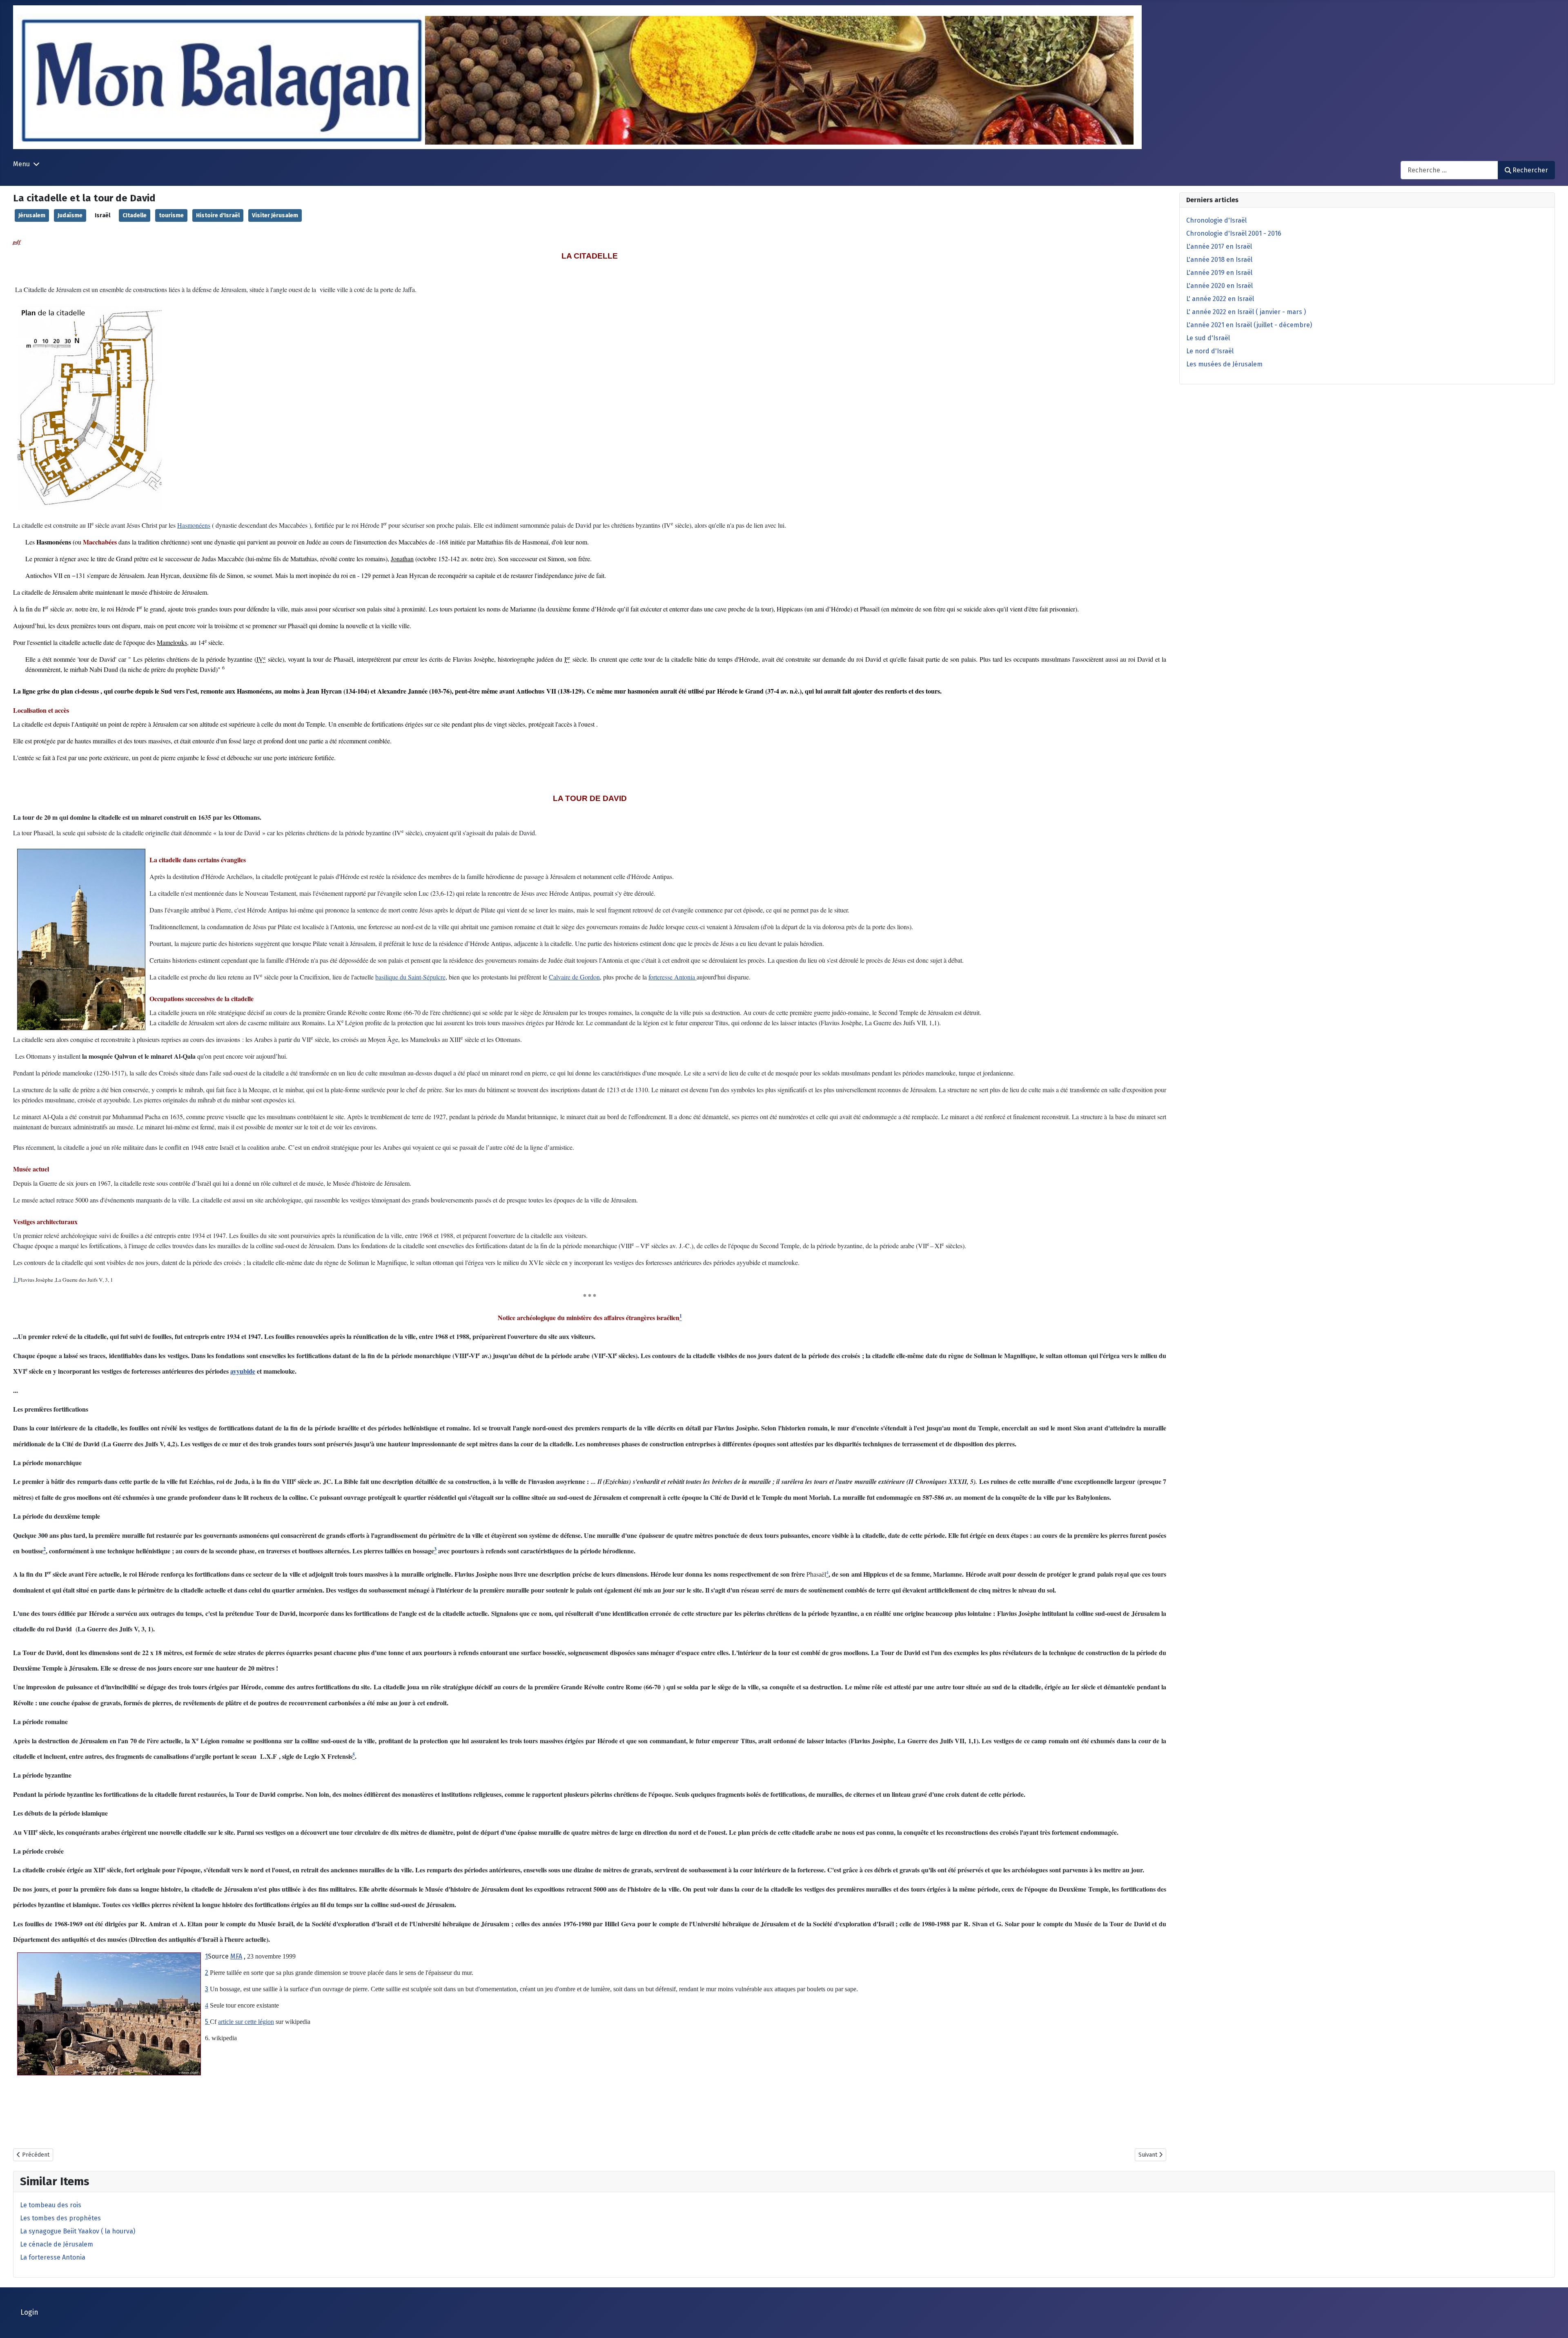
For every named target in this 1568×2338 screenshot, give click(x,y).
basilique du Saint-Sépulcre (410, 977)
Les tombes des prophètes (60, 2218)
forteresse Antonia (673, 977)
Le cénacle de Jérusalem (57, 2244)
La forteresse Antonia (53, 2257)
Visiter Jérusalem (275, 215)
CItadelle (135, 215)
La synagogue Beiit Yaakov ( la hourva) (78, 2231)
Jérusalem (32, 215)
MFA (236, 1956)
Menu (21, 164)
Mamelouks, (173, 642)
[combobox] (1449, 170)
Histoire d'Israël (218, 215)
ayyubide (243, 1371)
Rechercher (1530, 170)
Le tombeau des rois (51, 2205)
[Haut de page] (1554, 2323)
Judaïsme (70, 215)
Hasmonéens (194, 525)
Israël (102, 215)
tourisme (171, 215)
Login (29, 2312)
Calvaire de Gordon (574, 977)
